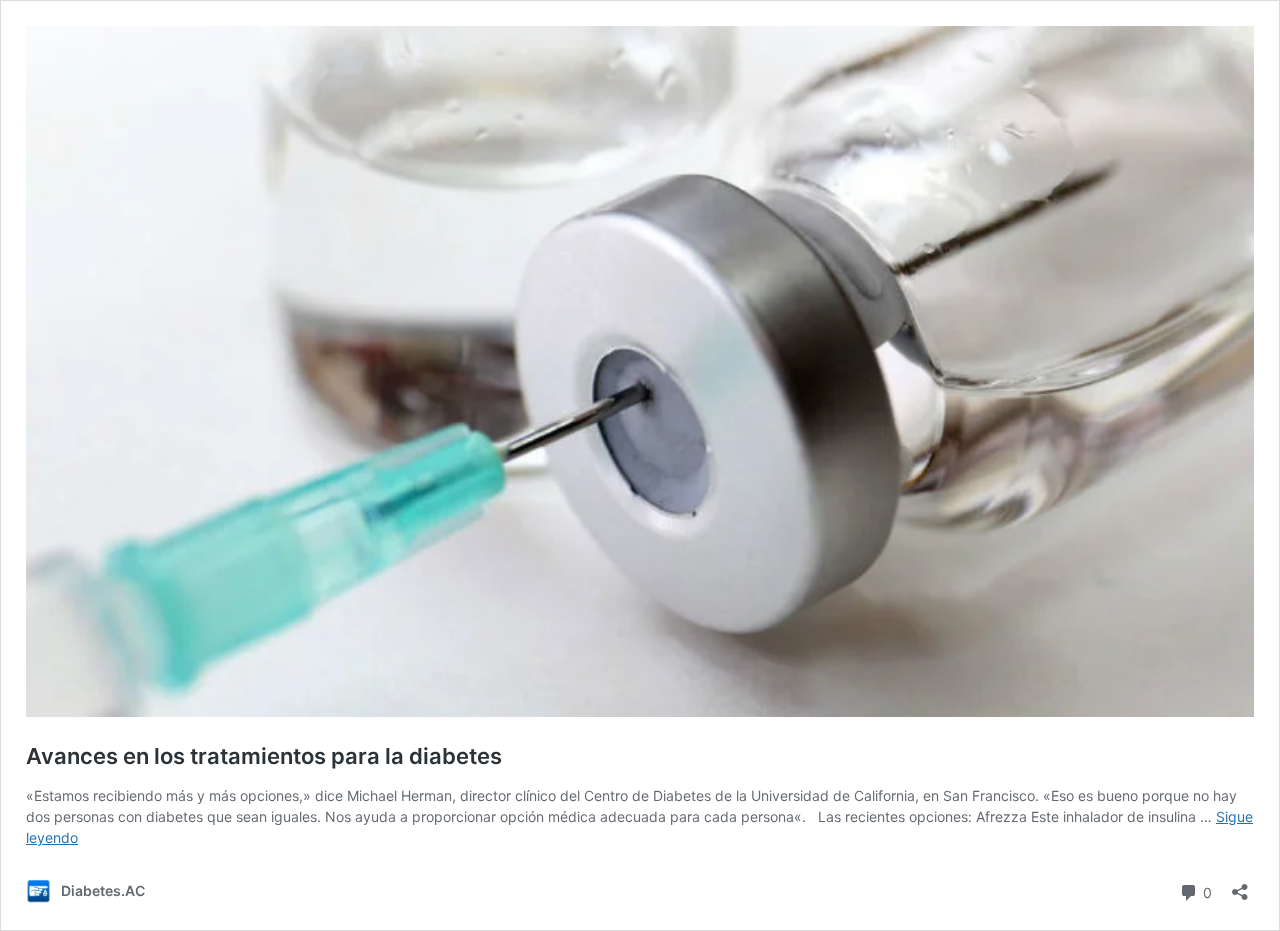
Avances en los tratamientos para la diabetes (264, 756)
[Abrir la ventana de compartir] (1240, 885)
